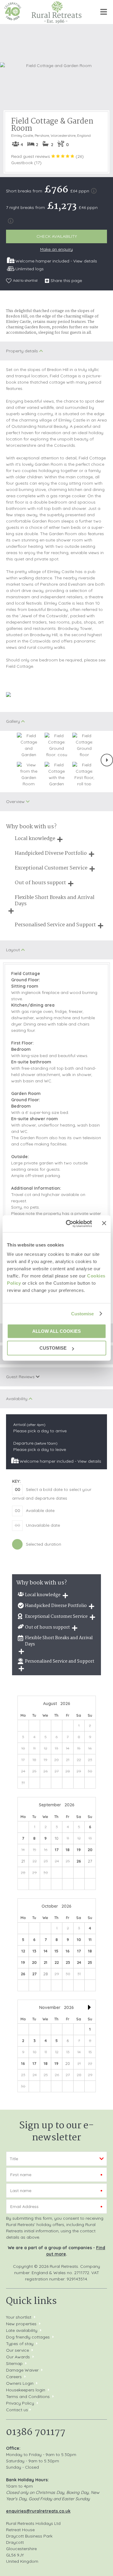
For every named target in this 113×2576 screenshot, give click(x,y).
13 (34, 1951)
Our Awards (18, 2357)
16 (68, 1951)
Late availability (22, 2330)
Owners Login (20, 2383)
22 (57, 1962)
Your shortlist (19, 2317)
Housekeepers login (26, 2390)
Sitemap (14, 2363)
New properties (22, 2324)
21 (46, 1962)
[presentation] (107, 760)
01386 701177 (36, 2432)
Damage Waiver (22, 2370)
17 (57, 1850)
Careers (14, 2377)
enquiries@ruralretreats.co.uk (38, 2511)
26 (79, 1861)
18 (68, 1850)
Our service (17, 2350)
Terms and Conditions (28, 2397)
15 (56, 1951)
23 (68, 1962)
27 (34, 1974)
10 (79, 1940)
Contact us (17, 2410)
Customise (83, 1314)
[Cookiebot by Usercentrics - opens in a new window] (68, 1224)
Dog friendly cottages (28, 2337)
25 (90, 1962)
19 (79, 1850)
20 (90, 1850)
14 (46, 1951)
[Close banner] (104, 1223)
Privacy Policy (20, 2403)
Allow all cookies (56, 1331)
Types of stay (20, 2344)
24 (79, 1962)
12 (23, 1951)
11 (90, 1940)
